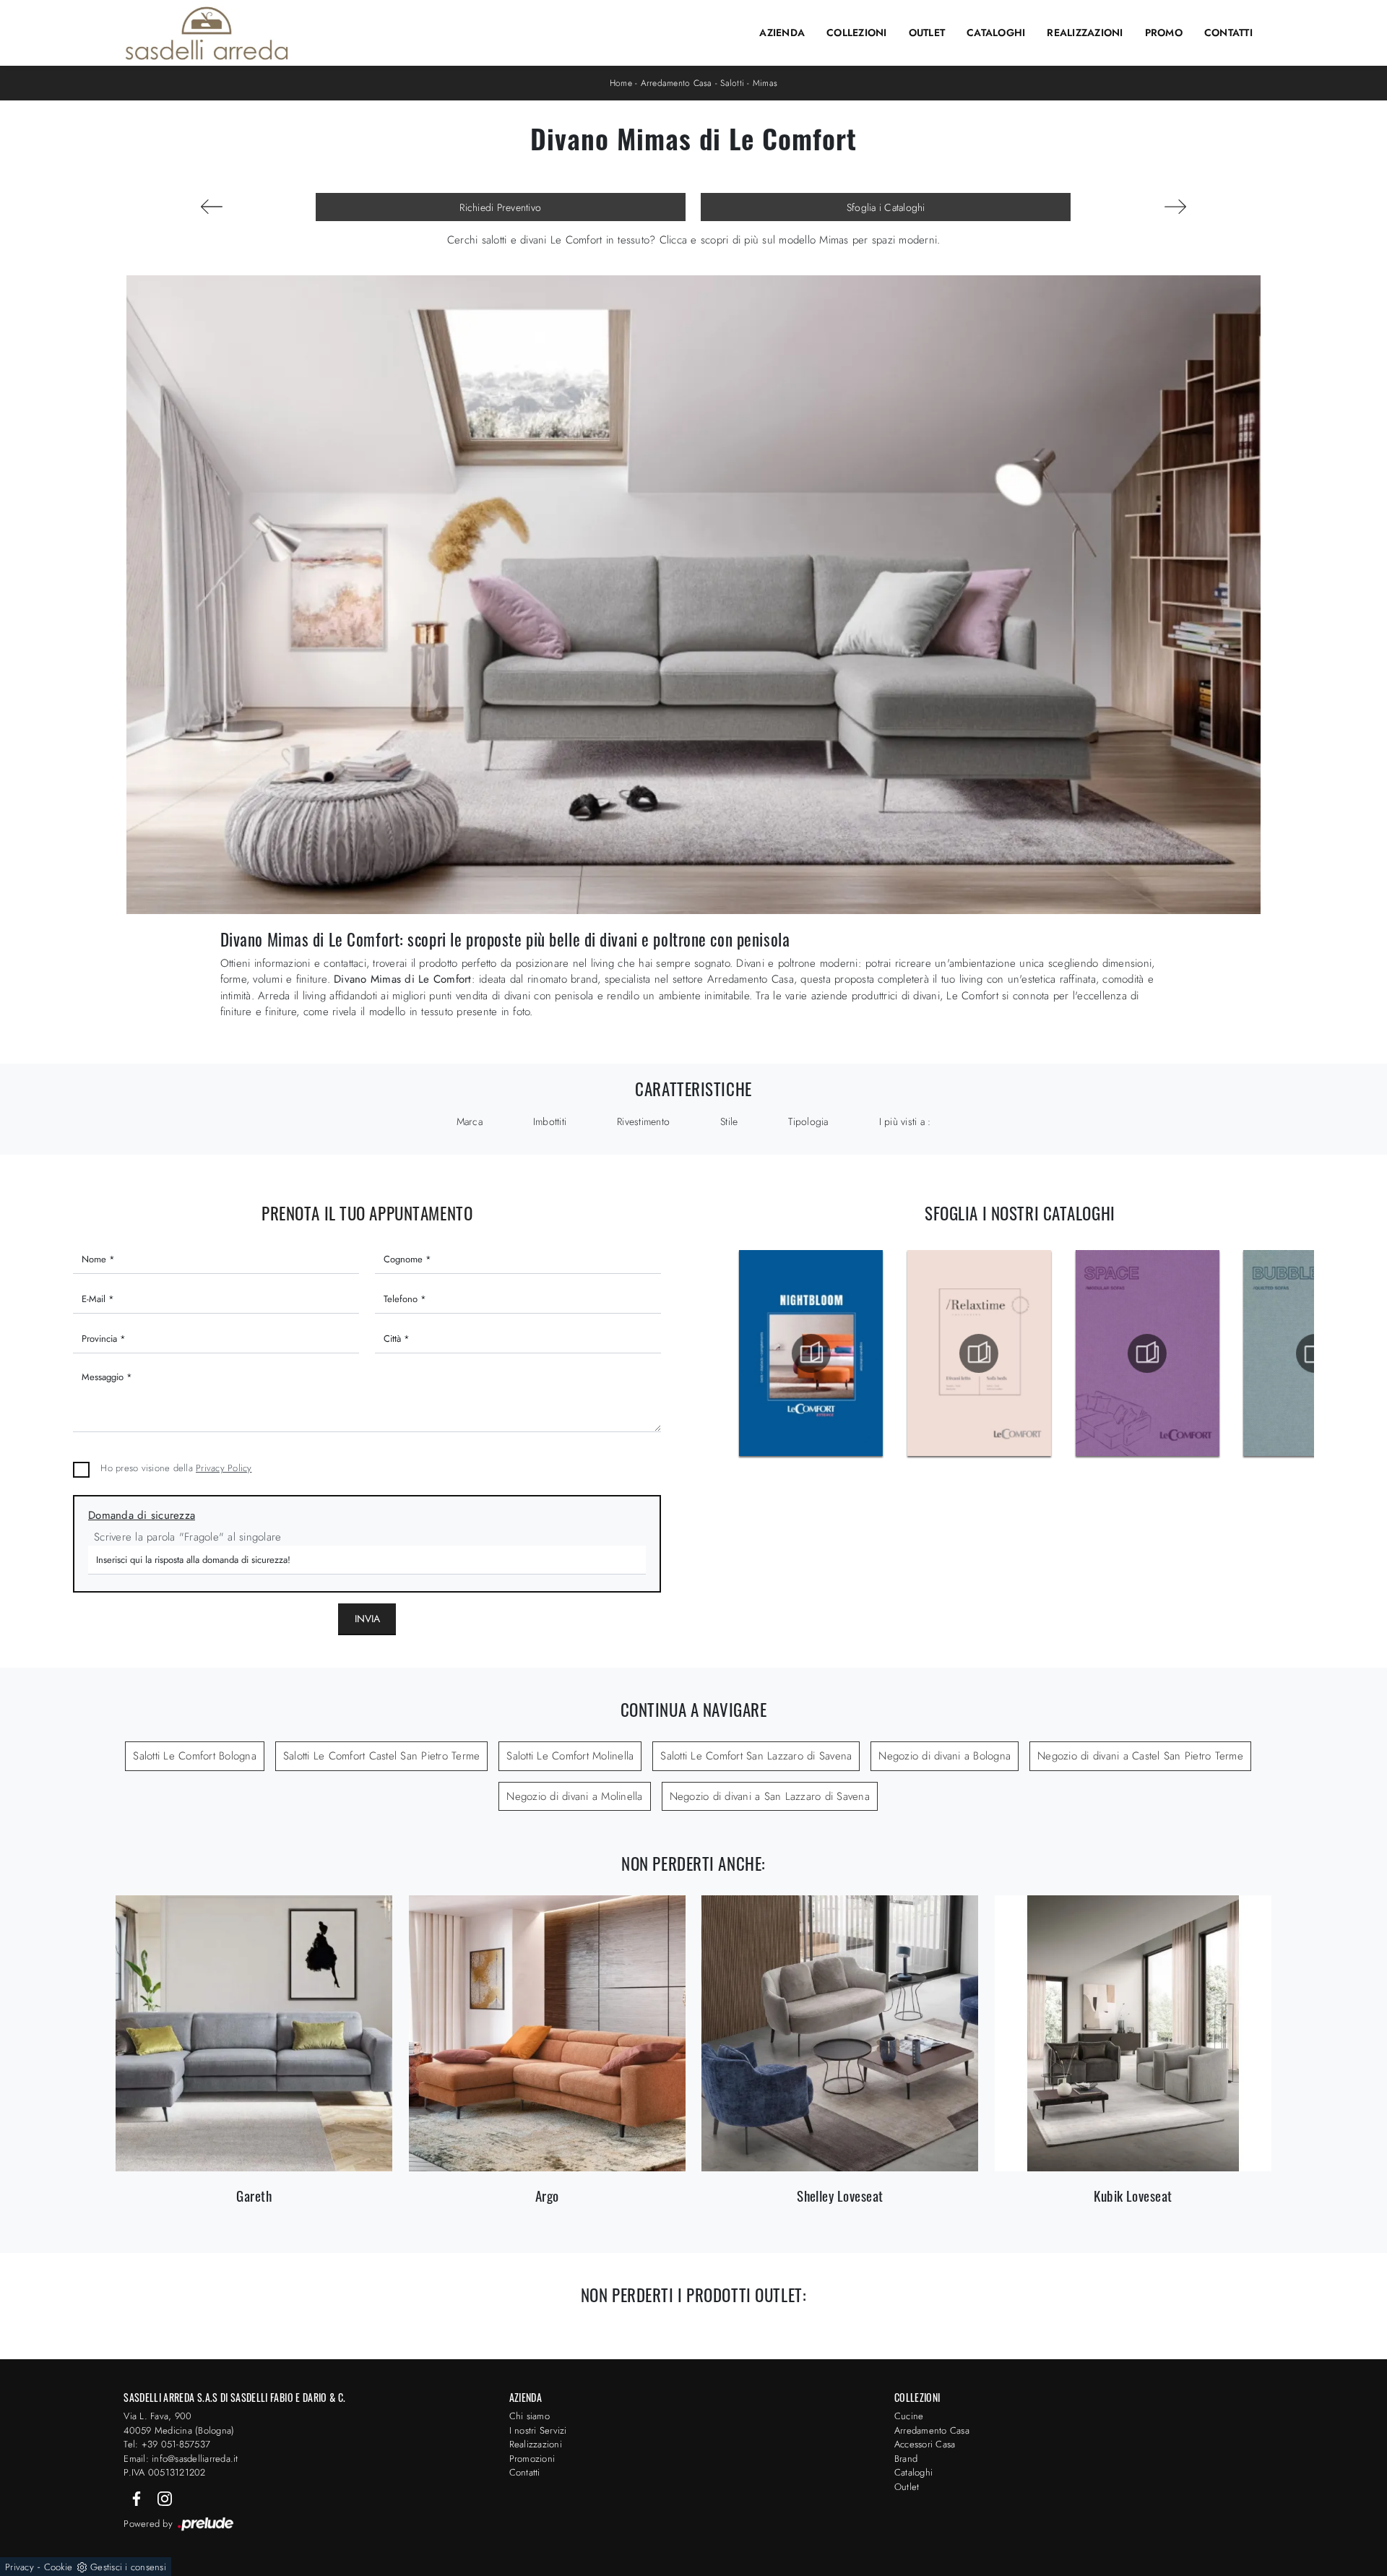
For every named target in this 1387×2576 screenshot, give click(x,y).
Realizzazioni (1085, 33)
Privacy (20, 2567)
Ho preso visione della (176, 1468)
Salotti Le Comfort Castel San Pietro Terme (382, 1756)
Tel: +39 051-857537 (167, 2444)
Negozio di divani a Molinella (574, 1796)
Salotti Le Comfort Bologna (195, 1756)
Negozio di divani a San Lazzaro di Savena (770, 1796)
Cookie (59, 2567)
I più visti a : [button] (905, 1121)
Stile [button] (729, 1121)
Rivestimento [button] (643, 1121)
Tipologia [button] (808, 1121)
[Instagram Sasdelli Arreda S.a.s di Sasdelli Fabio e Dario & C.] (165, 2498)
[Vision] (1175, 207)
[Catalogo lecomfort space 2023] (1146, 1353)
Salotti (732, 83)
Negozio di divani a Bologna (945, 1756)
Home (621, 83)
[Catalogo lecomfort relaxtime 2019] (978, 1353)
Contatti (1228, 33)
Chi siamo (530, 2416)
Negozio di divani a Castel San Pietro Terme (1140, 1756)
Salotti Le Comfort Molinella (570, 1756)
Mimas (765, 83)
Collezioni (857, 33)
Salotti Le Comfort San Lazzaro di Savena (756, 1756)
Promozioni (532, 2459)
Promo (1164, 33)
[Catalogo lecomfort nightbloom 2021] (810, 1353)
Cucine (909, 2416)
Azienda (782, 33)
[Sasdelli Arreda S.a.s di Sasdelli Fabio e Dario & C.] (207, 33)
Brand (906, 2459)
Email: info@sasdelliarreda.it (181, 2459)
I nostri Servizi (538, 2430)
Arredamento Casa (677, 83)
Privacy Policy (224, 1468)
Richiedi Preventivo (500, 207)
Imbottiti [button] (550, 1121)
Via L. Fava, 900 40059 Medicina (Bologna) (179, 2423)
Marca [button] (470, 1121)
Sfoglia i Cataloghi (886, 207)
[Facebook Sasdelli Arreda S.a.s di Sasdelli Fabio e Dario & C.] (138, 2498)
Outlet (927, 33)
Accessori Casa (925, 2444)
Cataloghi (996, 33)
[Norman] (212, 207)
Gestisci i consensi (128, 2567)
